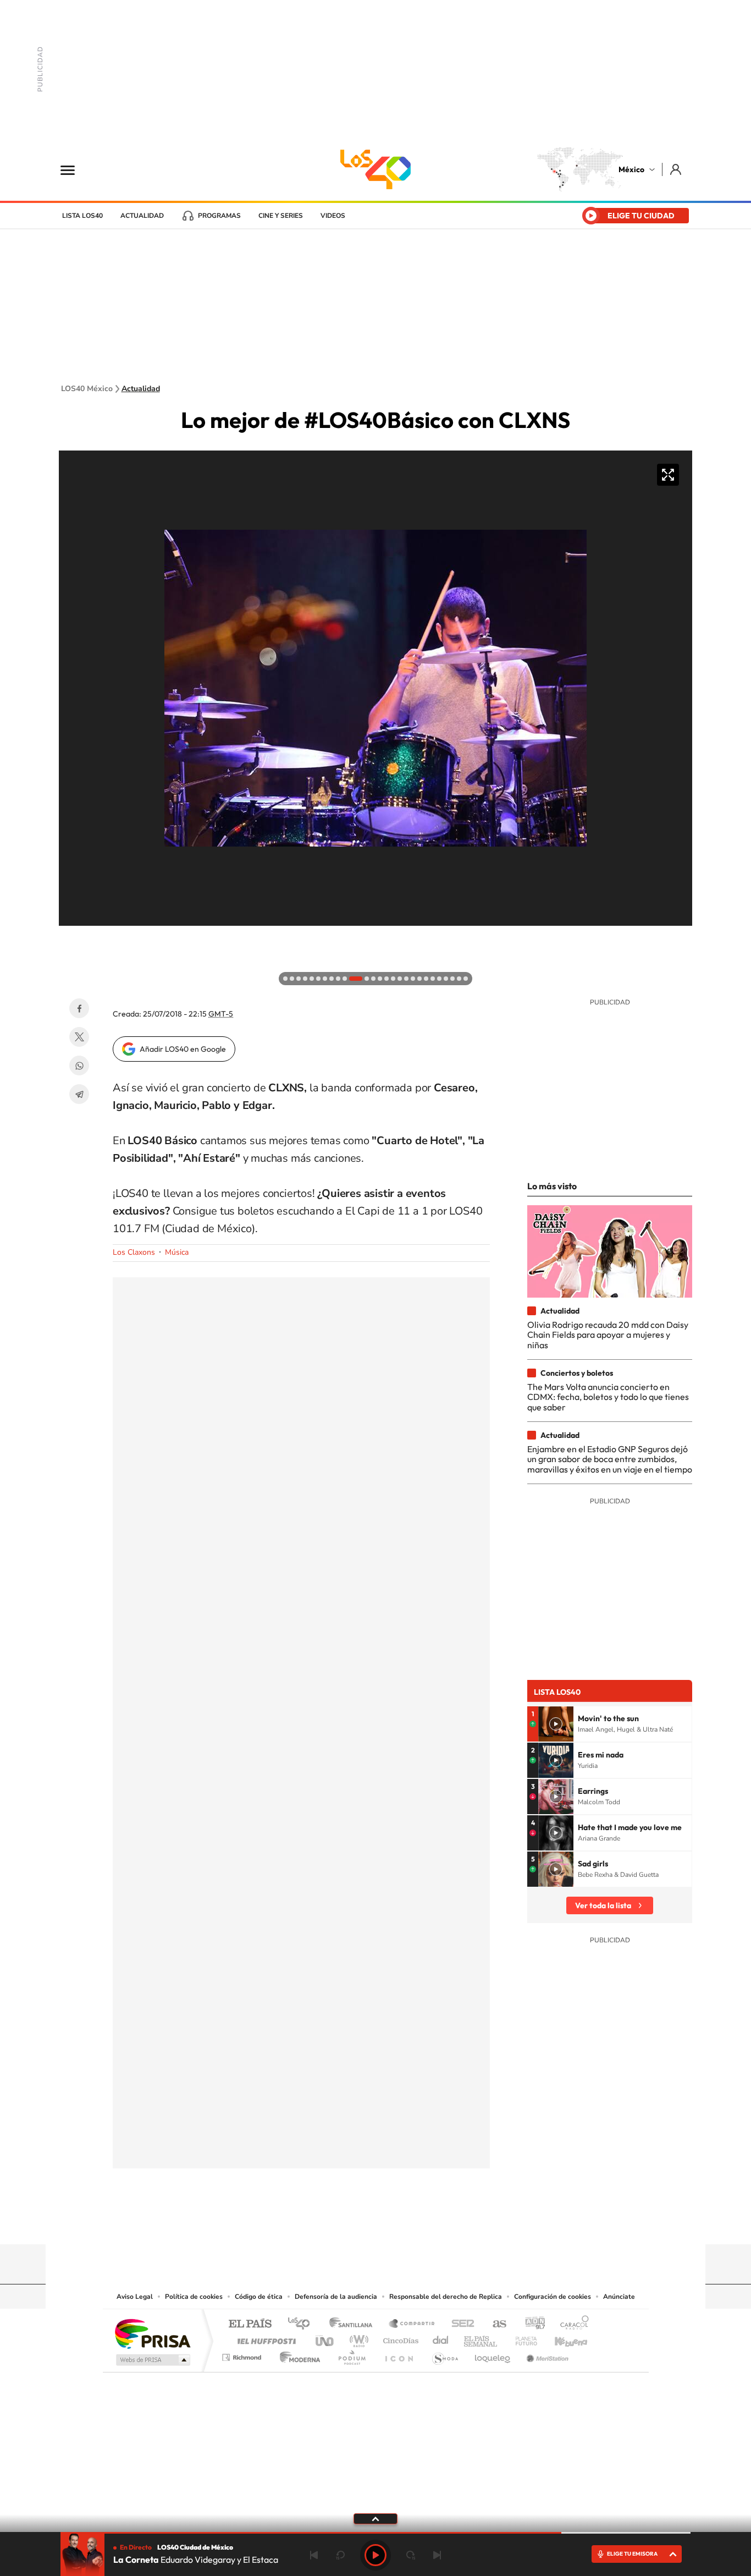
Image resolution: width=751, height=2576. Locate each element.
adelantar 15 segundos (411, 2555)
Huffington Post (264, 2338)
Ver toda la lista (603, 1905)
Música (177, 1252)
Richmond (243, 2355)
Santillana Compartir (412, 2324)
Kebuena (561, 2338)
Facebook (79, 1008)
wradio (357, 2338)
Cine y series (281, 216)
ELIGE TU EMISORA (632, 2554)
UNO (325, 2338)
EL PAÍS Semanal (481, 2338)
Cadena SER (460, 2324)
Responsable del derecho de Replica (446, 2297)
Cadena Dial (441, 2338)
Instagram (365, 2223)
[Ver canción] (556, 1724)
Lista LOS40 (82, 216)
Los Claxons (134, 1252)
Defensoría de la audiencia (336, 2297)
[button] (70, 937)
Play (375, 2555)
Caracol (571, 2324)
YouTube (343, 2223)
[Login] (677, 169)
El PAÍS (250, 2324)
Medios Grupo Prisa (152, 2360)
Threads (430, 2223)
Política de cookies (194, 2297)
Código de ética (259, 2297)
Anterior (314, 2555)
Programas (219, 216)
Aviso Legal (135, 2297)
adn (531, 2324)
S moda (444, 2355)
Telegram (79, 1094)
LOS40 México (375, 169)
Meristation (546, 2355)
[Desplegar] (375, 2518)
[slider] (375, 2533)
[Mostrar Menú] (75, 169)
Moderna (297, 2355)
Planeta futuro (522, 2338)
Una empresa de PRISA (152, 2333)
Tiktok (321, 2223)
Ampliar (668, 475)
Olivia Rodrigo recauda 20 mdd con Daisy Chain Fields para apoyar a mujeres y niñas (608, 1335)
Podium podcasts (351, 2355)
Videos (333, 216)
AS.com (495, 2324)
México (631, 169)
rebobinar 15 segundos (340, 2555)
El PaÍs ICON (399, 2355)
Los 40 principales (303, 2324)
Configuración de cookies (553, 2297)
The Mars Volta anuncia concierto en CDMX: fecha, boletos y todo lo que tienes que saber (608, 1397)
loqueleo (493, 2355)
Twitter (79, 1037)
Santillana (354, 2324)
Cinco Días (399, 2338)
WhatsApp (79, 1065)
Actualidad (142, 216)
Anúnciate (619, 2297)
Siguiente (437, 2555)
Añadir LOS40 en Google (183, 1049)
